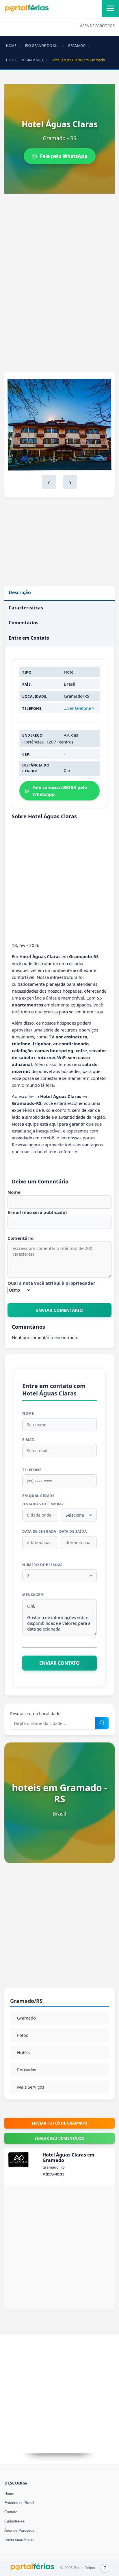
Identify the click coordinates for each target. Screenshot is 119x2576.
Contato (11, 2512)
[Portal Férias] (27, 11)
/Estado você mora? (43, 1504)
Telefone (32, 1470)
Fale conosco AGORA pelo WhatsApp (60, 791)
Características (26, 608)
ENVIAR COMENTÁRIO (59, 1310)
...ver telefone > (79, 708)
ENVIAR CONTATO (59, 1663)
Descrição (20, 592)
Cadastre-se (14, 2521)
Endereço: (33, 735)
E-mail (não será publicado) (37, 1212)
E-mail (29, 1440)
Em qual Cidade (38, 1496)
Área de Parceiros (19, 2530)
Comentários (24, 623)
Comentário (21, 1238)
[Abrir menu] (110, 9)
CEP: (26, 754)
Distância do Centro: (36, 768)
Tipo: (27, 672)
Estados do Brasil (19, 2503)
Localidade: (35, 696)
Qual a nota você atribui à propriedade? (51, 1283)
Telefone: (32, 709)
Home (9, 2494)
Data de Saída (73, 1531)
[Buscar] (102, 1723)
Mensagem (33, 1595)
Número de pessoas (42, 1565)
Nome (14, 1192)
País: (27, 684)
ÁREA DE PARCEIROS (97, 26)
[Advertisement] (59, 260)
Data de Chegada (39, 1531)
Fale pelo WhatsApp (64, 156)
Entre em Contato (29, 638)
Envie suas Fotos (19, 2540)
